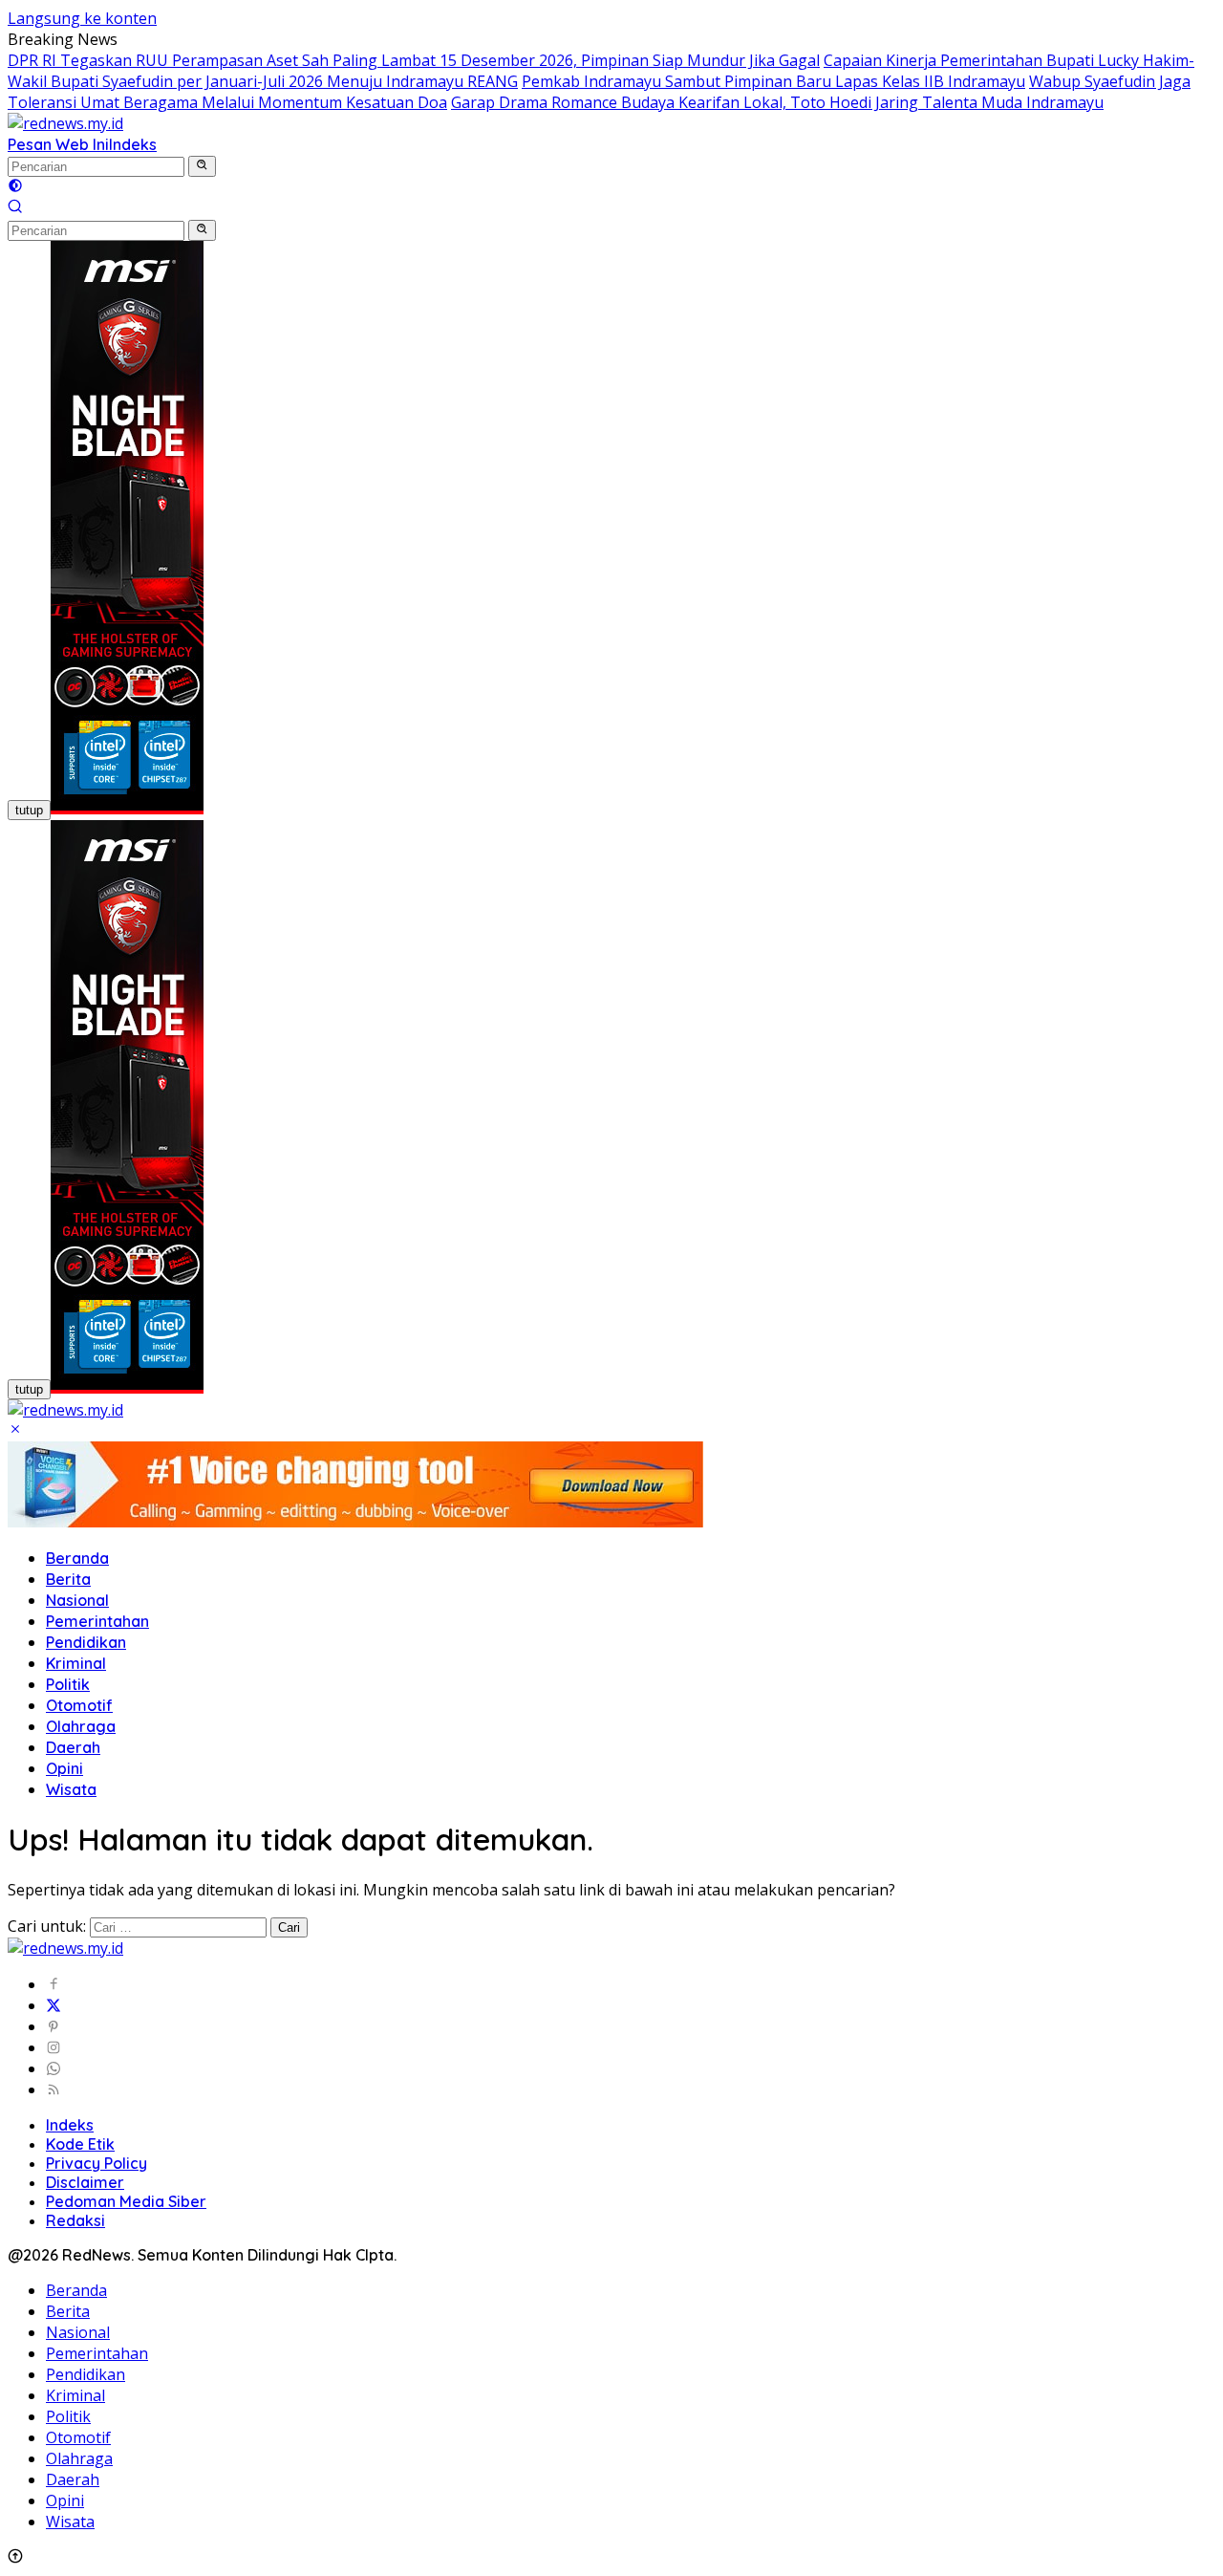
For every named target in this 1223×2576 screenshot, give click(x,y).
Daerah (73, 1747)
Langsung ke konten (82, 18)
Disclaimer (85, 2182)
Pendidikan (86, 1642)
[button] (202, 166)
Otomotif (79, 1705)
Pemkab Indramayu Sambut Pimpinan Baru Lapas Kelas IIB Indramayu (773, 81)
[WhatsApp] (54, 2068)
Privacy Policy (97, 2163)
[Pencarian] (15, 208)
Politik (68, 1684)
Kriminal (76, 1663)
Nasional (77, 1600)
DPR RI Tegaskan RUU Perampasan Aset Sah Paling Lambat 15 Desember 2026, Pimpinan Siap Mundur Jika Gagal (414, 60)
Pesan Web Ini (58, 144)
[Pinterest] (54, 2026)
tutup (29, 810)
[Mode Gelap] (15, 187)
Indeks (133, 144)
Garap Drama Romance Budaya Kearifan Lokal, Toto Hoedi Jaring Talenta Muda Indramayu (777, 102)
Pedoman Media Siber (126, 2201)
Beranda (77, 1558)
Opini (64, 1768)
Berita (68, 1579)
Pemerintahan (97, 1621)
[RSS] (54, 2089)
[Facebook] (54, 1984)
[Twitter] (54, 2005)
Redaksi (75, 2220)
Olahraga (81, 1726)
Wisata (71, 1789)
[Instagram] (54, 2047)
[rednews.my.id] (65, 123)
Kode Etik (80, 2144)
